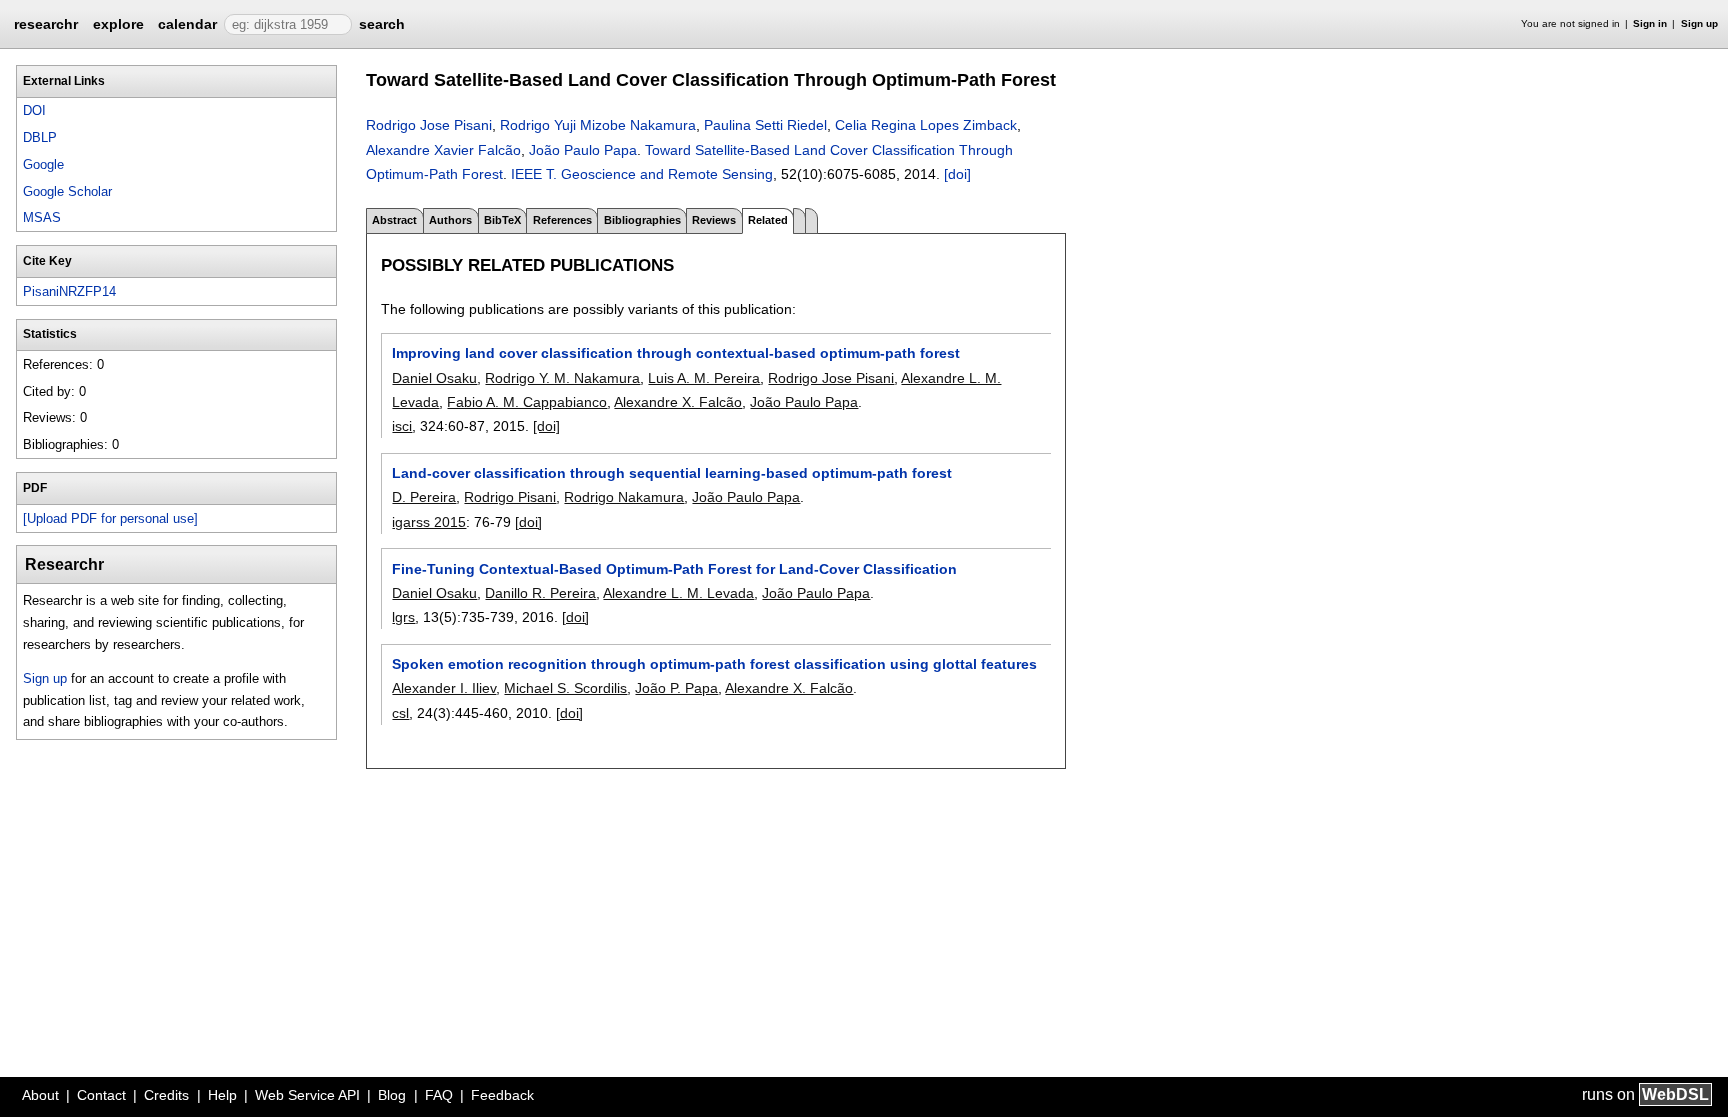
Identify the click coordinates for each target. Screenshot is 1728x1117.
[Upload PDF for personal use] (110, 518)
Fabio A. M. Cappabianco (527, 402)
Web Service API (307, 1095)
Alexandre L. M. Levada (678, 593)
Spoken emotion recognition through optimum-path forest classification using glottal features (714, 664)
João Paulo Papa (583, 150)
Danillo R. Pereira (540, 593)
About (40, 1095)
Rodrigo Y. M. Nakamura (562, 378)
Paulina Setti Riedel (765, 125)
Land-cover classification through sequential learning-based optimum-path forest (672, 473)
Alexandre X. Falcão (678, 402)
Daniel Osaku (434, 378)
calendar (187, 24)
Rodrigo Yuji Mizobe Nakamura (598, 125)
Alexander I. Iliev (444, 688)
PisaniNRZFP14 (69, 291)
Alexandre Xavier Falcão (443, 150)
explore (118, 24)
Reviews (714, 220)
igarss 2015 (429, 522)
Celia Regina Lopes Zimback (926, 125)
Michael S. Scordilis (565, 688)
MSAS (42, 217)
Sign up (1699, 23)
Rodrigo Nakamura (624, 497)
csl (400, 713)
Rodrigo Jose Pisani (429, 125)
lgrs (403, 617)
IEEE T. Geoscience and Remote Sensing (642, 174)
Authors (450, 220)
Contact (101, 1095)
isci (402, 426)
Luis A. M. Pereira (704, 378)
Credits (166, 1095)
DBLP (40, 137)
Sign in (1650, 23)
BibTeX (502, 220)
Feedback (502, 1095)
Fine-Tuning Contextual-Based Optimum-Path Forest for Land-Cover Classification (674, 569)
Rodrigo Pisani (510, 497)
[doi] (957, 174)
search (382, 24)
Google (43, 164)
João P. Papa (676, 688)
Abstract (394, 220)
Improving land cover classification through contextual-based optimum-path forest (676, 353)
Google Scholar (67, 191)
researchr (46, 23)
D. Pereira (424, 497)
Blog (392, 1095)
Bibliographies (642, 220)
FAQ (439, 1095)
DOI (34, 110)
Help (222, 1095)
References (562, 220)
